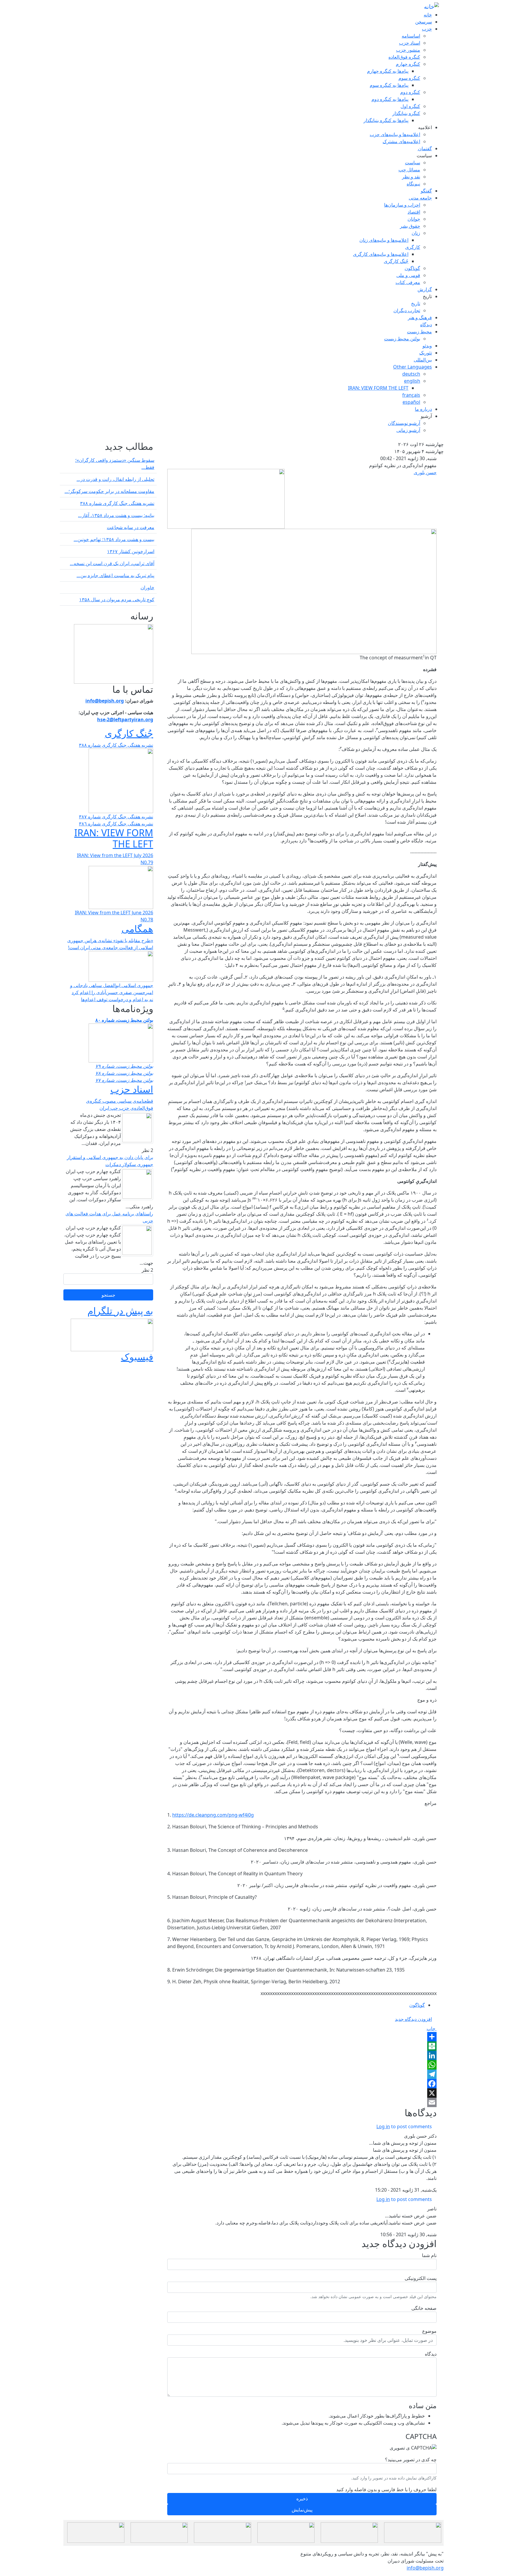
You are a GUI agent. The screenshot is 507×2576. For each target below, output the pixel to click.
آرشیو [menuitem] (426, 416)
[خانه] (431, 7)
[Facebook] (302, 2084)
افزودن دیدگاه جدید (413, 2019)
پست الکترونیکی (421, 2278)
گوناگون (417, 2005)
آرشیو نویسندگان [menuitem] (404, 423)
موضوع (429, 2331)
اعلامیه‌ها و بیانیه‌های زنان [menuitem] (384, 240)
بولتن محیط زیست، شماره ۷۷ (124, 1080)
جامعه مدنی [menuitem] (420, 198)
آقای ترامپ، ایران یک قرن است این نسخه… (112, 563)
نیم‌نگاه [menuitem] (413, 184)
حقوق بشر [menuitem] (410, 226)
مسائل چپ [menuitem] (409, 170)
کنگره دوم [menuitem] (410, 92)
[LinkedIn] (302, 2055)
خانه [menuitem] (428, 15)
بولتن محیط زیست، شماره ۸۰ (124, 1020)
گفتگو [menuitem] (426, 191)
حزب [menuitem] (427, 29)
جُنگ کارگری (129, 733)
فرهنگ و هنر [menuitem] (420, 317)
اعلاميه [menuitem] (425, 127)
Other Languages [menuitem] (413, 367)
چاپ (432, 2028)
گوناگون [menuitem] (412, 268)
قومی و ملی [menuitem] (408, 275)
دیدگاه (431, 2354)
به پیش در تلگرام (120, 1311)
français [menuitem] (411, 395)
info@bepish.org (425, 2568)
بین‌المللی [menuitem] (423, 360)
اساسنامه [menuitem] (411, 36)
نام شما (429, 2255)
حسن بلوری (425, 472)
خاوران (147, 587)
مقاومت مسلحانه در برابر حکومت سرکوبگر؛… (109, 491)
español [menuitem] (411, 402)
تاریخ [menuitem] (427, 296)
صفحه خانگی (424, 2308)
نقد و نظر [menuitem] (411, 177)
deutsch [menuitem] (411, 374)
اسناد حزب (132, 1089)
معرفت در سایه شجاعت (131, 527)
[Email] (302, 2102)
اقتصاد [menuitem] (414, 212)
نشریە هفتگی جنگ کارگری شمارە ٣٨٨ (117, 503)
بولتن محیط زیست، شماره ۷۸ (124, 1073)
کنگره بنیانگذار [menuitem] (406, 113)
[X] (302, 2093)
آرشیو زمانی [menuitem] (408, 430)
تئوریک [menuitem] (426, 353)
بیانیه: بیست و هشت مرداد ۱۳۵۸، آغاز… (116, 515)
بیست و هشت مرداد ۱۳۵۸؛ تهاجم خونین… (114, 539)
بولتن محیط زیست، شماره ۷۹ (124, 1066)
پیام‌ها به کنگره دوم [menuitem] (390, 99)
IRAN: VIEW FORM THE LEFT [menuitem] (378, 388)
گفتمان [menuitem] (425, 148)
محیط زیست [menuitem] (419, 332)
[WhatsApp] (302, 2065)
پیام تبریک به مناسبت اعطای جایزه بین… (115, 575)
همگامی (137, 929)
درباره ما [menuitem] (423, 409)
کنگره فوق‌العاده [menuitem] (404, 57)
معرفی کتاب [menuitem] (408, 282)
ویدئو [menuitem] (427, 346)
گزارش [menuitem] (425, 289)
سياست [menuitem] (424, 156)
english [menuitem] (412, 381)
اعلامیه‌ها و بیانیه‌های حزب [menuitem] (395, 134)
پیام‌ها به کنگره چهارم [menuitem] (388, 71)
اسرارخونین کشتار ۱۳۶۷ (131, 551)
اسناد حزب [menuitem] (410, 43)
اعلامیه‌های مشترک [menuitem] (401, 141)
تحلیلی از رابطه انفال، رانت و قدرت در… (115, 479)
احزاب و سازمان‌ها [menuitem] (402, 205)
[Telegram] (302, 2074)
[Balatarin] (302, 2046)
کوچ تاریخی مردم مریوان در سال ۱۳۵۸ (117, 599)
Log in (383, 2126)
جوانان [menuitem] (414, 219)
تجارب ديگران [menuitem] (407, 310)
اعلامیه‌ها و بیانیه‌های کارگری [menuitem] (381, 254)
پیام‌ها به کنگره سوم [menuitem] (389, 85)
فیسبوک (137, 1357)
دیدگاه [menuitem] (426, 325)
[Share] (302, 2037)
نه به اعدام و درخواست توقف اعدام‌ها (117, 999)
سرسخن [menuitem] (424, 22)
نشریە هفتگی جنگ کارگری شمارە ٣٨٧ (116, 817)
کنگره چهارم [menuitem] (408, 64)
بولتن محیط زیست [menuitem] (402, 339)
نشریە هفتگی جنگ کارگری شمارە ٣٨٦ (116, 824)
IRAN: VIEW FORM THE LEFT (114, 838)
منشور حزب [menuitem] (408, 50)
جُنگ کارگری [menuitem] (396, 261)
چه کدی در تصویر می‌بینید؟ (411, 2460)
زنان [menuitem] (416, 233)
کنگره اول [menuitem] (410, 106)
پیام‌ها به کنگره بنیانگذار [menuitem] (386, 120)
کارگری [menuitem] (413, 247)
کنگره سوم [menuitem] (409, 78)
